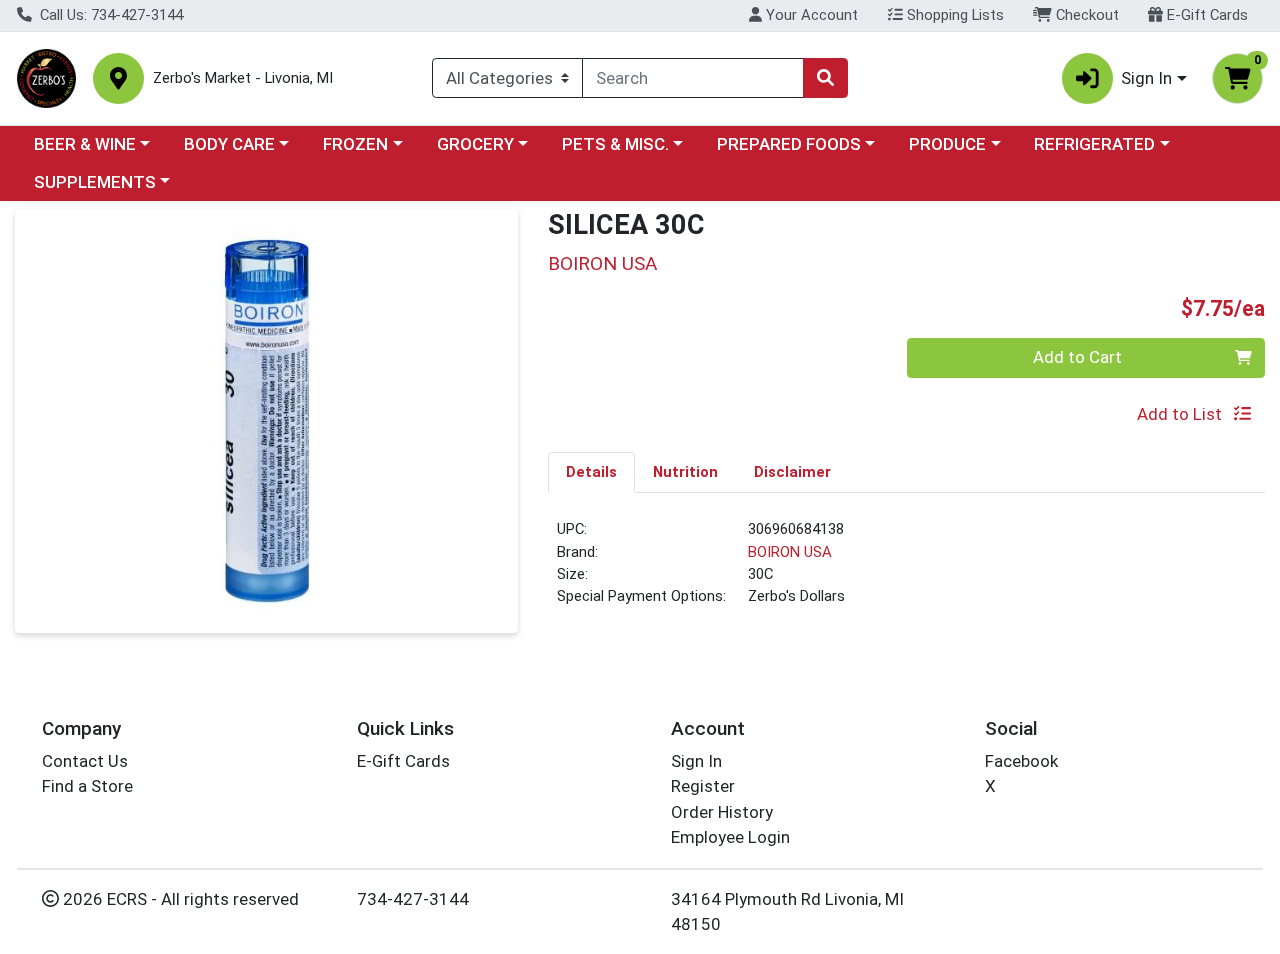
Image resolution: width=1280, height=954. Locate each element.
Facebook (1021, 761)
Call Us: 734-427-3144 (109, 15)
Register (703, 786)
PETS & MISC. (615, 144)
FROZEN (355, 144)
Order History (722, 812)
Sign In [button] (1146, 78)
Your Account (810, 15)
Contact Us (85, 761)
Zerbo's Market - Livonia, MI (243, 78)
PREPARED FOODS (789, 144)
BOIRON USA (790, 552)
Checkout (1085, 15)
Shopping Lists (953, 15)
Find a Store (87, 786)
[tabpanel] (906, 571)
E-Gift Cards (1205, 15)
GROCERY (475, 144)
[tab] (591, 472)
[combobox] (693, 78)
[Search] (825, 78)
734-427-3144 (413, 899)
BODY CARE (229, 144)
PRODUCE (947, 144)
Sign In (696, 761)
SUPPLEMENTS (95, 182)
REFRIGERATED (1094, 144)
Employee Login (730, 837)
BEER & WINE (85, 144)
